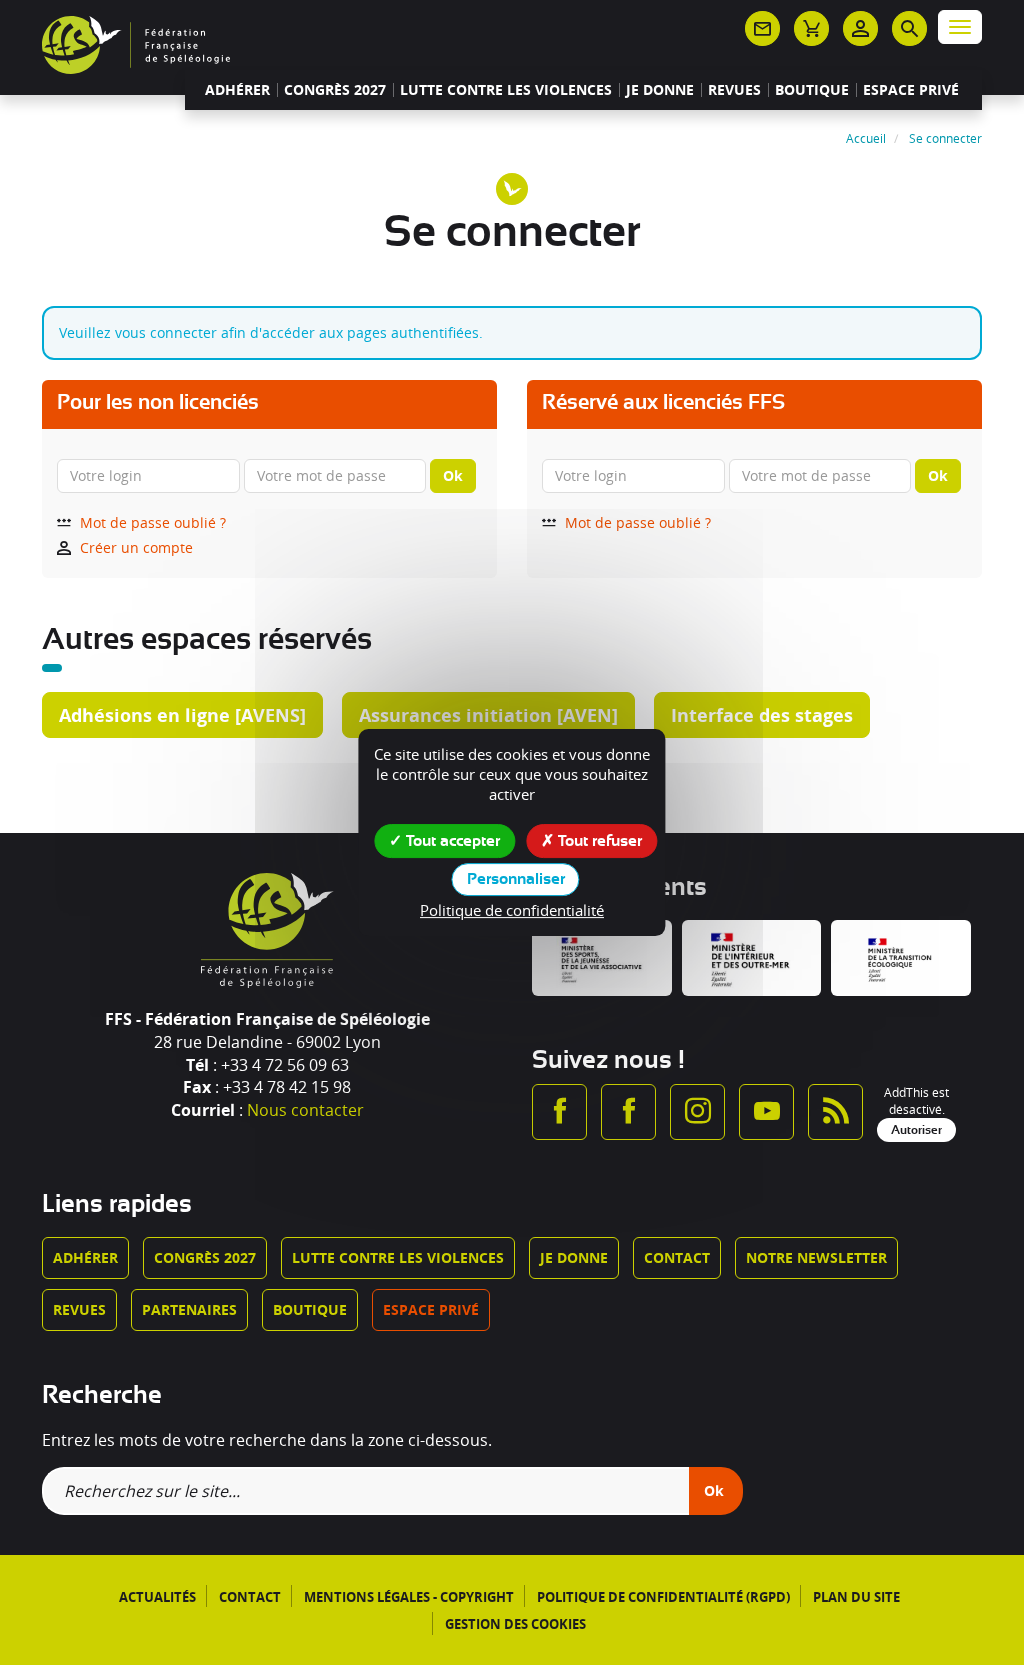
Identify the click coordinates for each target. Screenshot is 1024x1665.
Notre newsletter (816, 1257)
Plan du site (856, 1597)
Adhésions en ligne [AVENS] (182, 715)
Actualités (157, 1597)
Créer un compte (136, 547)
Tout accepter (451, 841)
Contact (677, 1257)
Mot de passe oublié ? (153, 522)
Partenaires (189, 1309)
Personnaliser (516, 879)
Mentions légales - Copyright (409, 1597)
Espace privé (911, 90)
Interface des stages (762, 715)
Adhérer (237, 90)
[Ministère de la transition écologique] (901, 958)
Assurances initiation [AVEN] (488, 715)
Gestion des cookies (515, 1624)
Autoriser (916, 1130)
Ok (453, 475)
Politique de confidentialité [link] (512, 910)
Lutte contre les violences (506, 90)
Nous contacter (305, 1110)
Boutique (812, 90)
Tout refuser (598, 841)
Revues (734, 90)
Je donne (660, 90)
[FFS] (136, 43)
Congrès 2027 (335, 90)
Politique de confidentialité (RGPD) (663, 1597)
